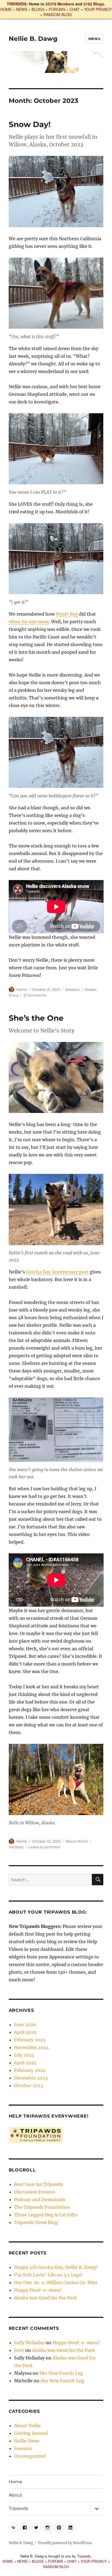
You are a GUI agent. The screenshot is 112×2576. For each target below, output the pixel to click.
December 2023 (31, 2078)
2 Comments (35, 995)
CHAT (75, 9)
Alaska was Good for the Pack (46, 2298)
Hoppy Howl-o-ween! (38, 2290)
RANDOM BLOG (58, 14)
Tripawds (18, 2508)
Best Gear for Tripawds (39, 2184)
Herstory (16, 1847)
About (15, 2495)
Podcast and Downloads (40, 2199)
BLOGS (38, 9)
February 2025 (30, 2040)
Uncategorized (30, 2456)
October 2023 (29, 2086)
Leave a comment (45, 1847)
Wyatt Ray (67, 614)
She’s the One (36, 1018)
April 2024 (25, 2063)
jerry (19, 2350)
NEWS (22, 9)
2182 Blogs (94, 4)
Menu (94, 39)
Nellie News (27, 2441)
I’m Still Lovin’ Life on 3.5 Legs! (48, 2275)
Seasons (72, 989)
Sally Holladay (29, 2343)
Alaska (90, 989)
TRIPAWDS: (17, 4)
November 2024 (31, 2047)
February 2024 (30, 2070)
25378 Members (60, 4)
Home (15, 2482)
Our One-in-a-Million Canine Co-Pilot (56, 2282)
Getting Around (31, 2433)
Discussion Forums (35, 2192)
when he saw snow (29, 622)
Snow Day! (30, 124)
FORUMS (57, 9)
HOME (6, 9)
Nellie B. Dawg (33, 39)
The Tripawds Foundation (42, 2207)
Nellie (22, 989)
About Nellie (77, 1841)
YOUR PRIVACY (98, 9)
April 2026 (25, 2032)
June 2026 (25, 2025)
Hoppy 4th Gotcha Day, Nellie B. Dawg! (56, 2267)
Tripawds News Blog (36, 2222)
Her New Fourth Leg (61, 2373)
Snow (14, 995)
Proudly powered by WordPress (65, 2543)
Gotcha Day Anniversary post (57, 1272)
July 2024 (24, 2055)
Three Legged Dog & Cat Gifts (46, 2215)
